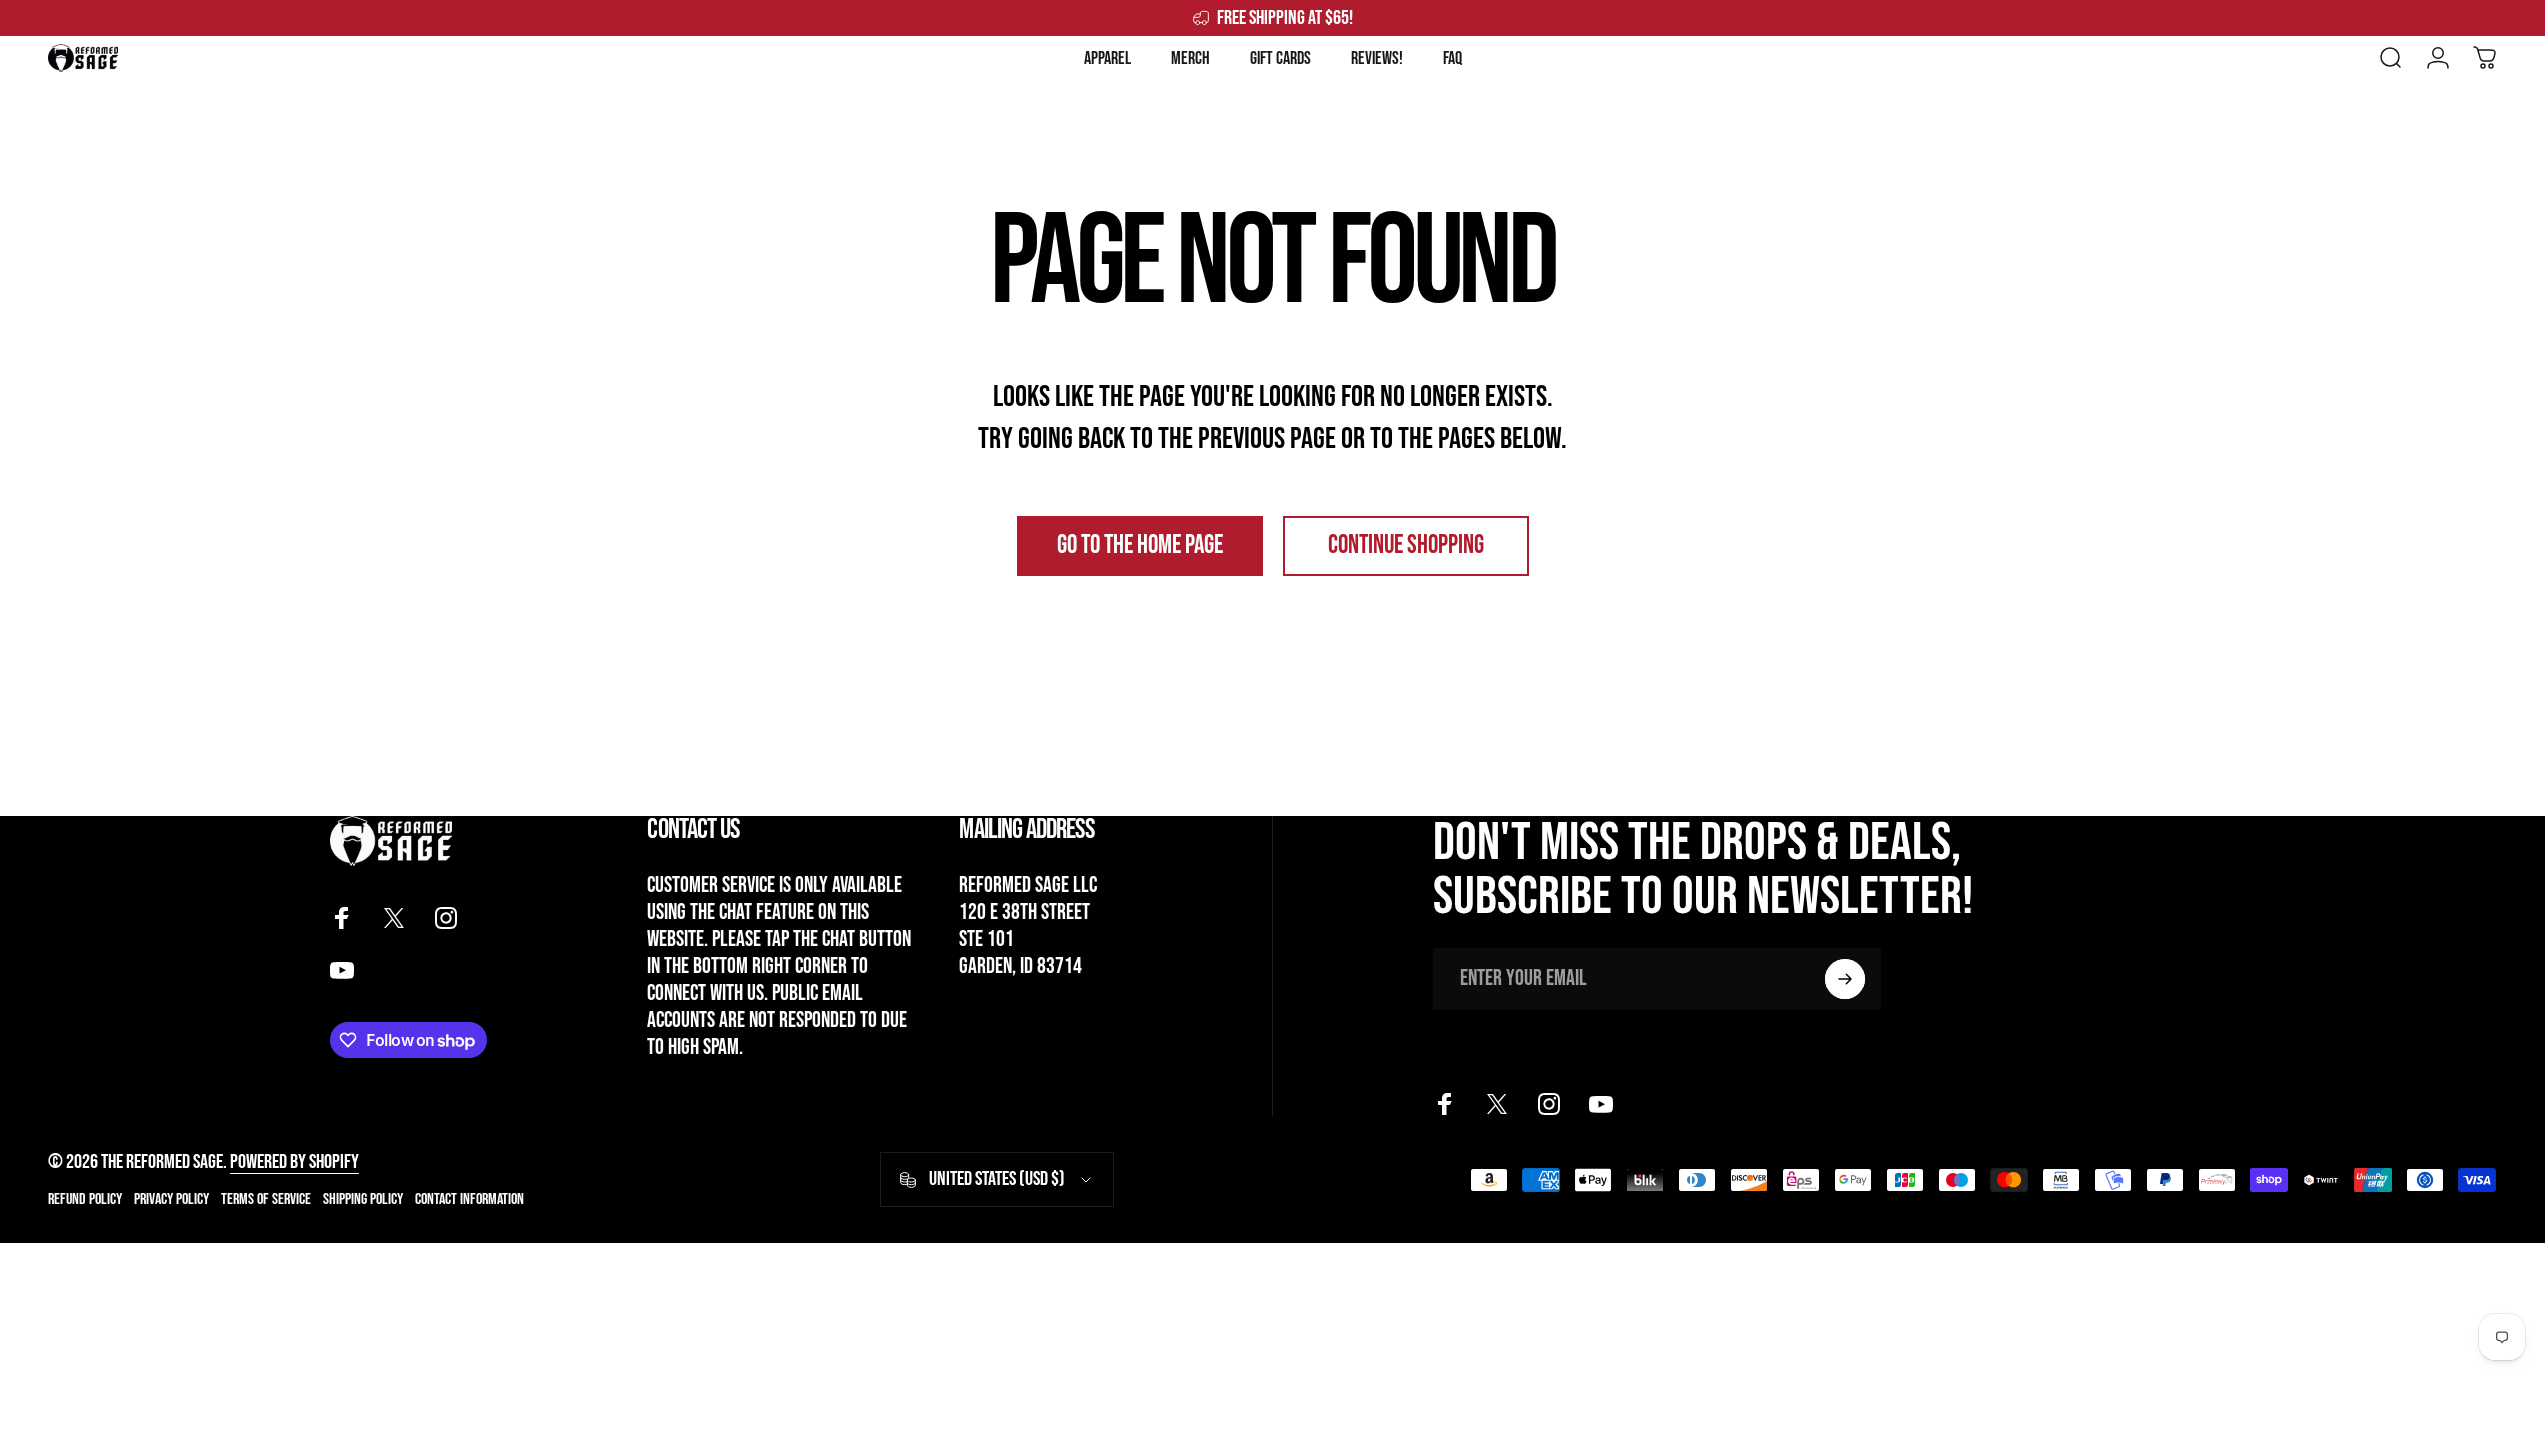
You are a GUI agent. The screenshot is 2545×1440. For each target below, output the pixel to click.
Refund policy (85, 1199)
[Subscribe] (1845, 979)
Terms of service (266, 1199)
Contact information (469, 1199)
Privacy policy (171, 1199)
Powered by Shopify (294, 1162)
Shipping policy (363, 1199)
